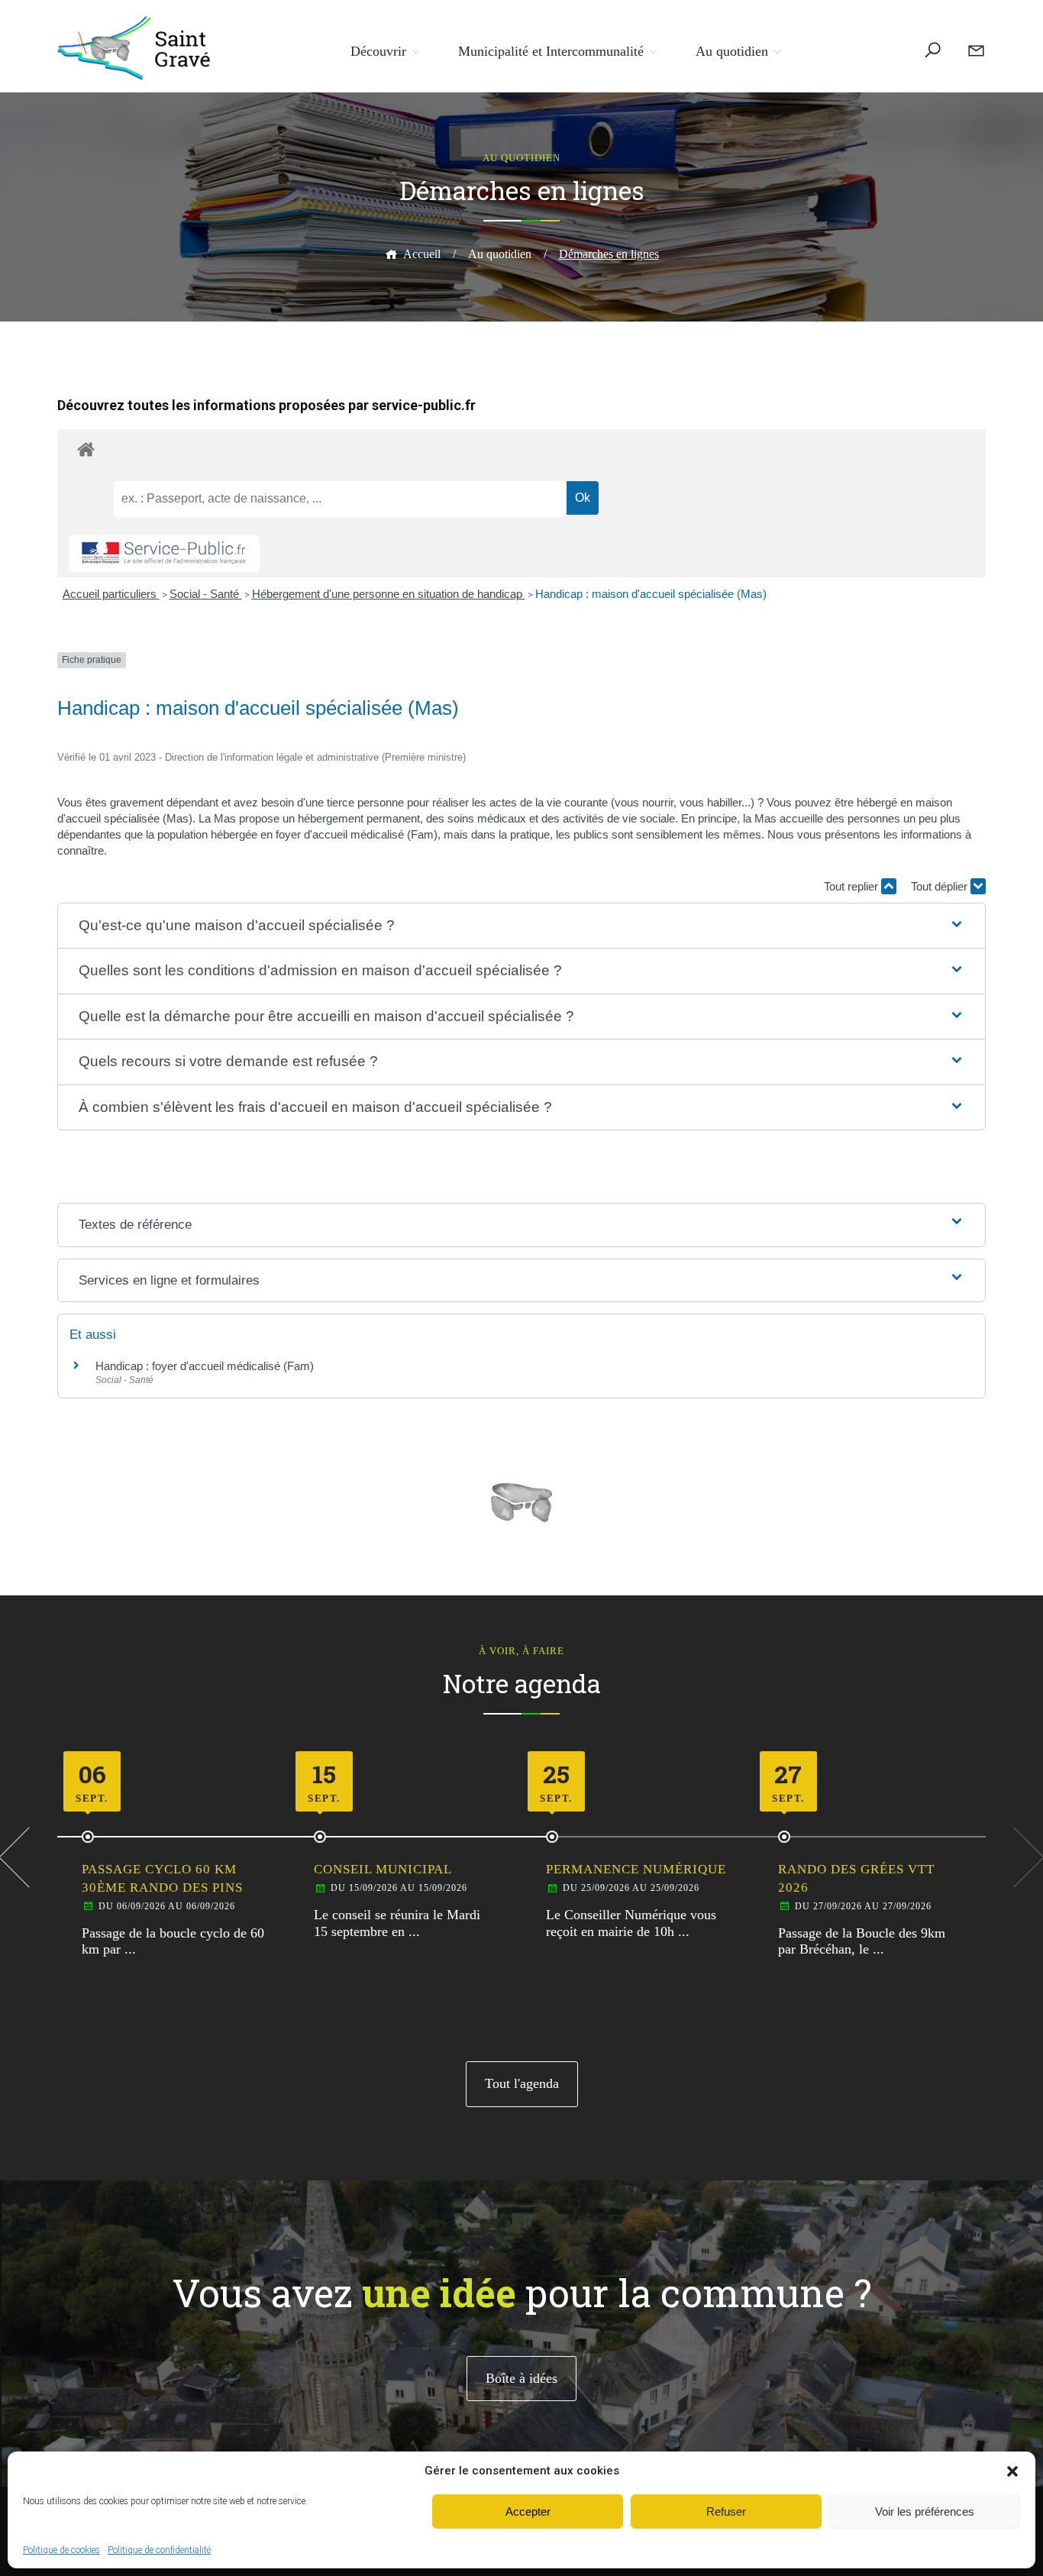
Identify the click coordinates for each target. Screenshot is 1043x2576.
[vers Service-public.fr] (164, 554)
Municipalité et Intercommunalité (551, 51)
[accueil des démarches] (521, 449)
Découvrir (378, 51)
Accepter (528, 2511)
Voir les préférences (925, 2511)
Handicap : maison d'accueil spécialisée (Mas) (651, 594)
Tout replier (852, 886)
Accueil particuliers (111, 594)
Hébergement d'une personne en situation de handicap (389, 594)
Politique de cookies (61, 2550)
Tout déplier (941, 886)
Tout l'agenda (522, 2083)
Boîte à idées (521, 2378)
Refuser (726, 2511)
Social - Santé (206, 594)
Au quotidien (732, 51)
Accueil (422, 254)
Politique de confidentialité (159, 2550)
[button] (1012, 2471)
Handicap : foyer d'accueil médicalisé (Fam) (205, 1366)
